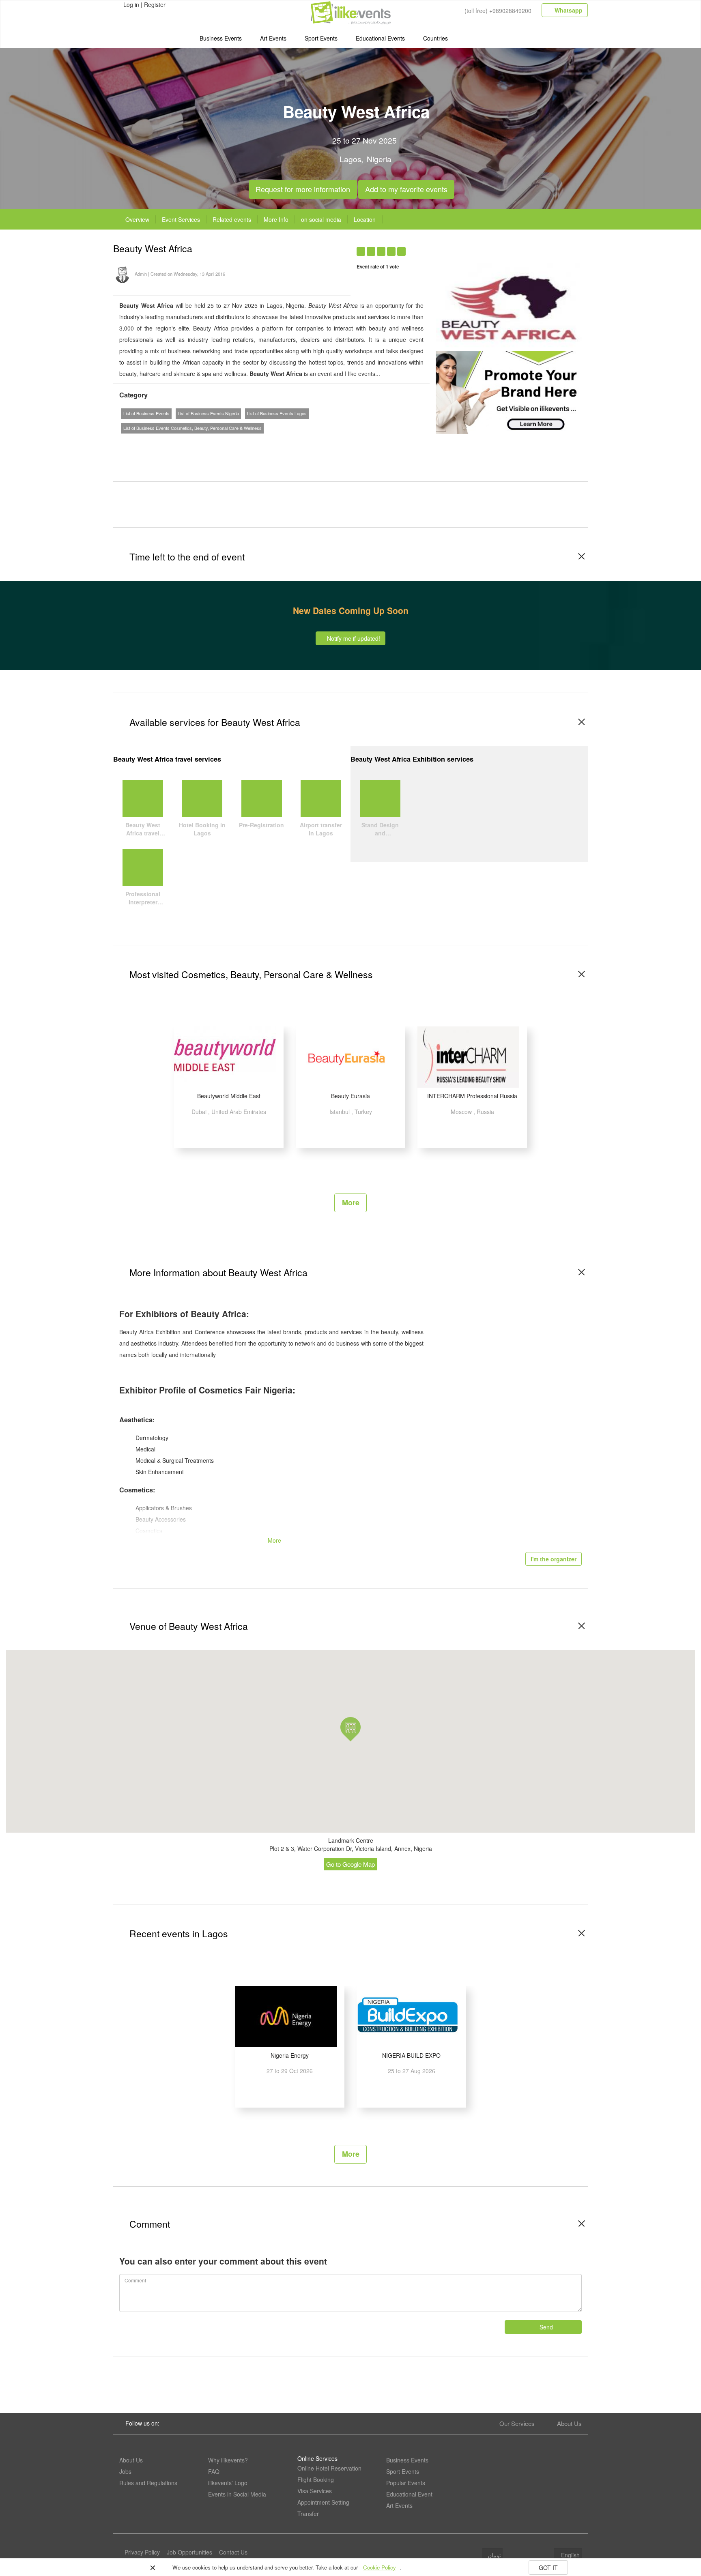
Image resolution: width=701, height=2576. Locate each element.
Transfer (308, 2514)
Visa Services (315, 2491)
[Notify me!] (515, 247)
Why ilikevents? (228, 2460)
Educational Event (409, 2494)
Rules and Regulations (148, 2483)
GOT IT (548, 2567)
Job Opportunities (189, 2552)
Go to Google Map (350, 1864)
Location (365, 219)
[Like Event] (530, 247)
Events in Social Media (237, 2494)
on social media (321, 219)
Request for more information (303, 187)
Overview (137, 219)
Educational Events (380, 38)
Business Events (221, 38)
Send (545, 2327)
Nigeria (379, 159)
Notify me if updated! (353, 638)
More (351, 1202)
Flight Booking (316, 2479)
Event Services (181, 219)
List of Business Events (146, 413)
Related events (232, 219)
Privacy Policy (142, 2552)
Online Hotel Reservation (329, 2468)
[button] (350, 1729)
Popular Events (406, 2483)
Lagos (350, 159)
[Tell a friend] (546, 247)
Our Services (517, 2423)
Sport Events (321, 38)
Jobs (125, 2471)
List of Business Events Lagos (277, 413)
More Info (276, 219)
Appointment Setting (323, 2502)
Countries (435, 38)
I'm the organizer (554, 1559)
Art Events (273, 38)
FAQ (214, 2471)
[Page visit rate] (499, 247)
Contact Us (233, 2552)
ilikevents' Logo (228, 2483)
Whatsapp (568, 10)
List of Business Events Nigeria (208, 413)
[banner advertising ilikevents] (509, 391)
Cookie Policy (380, 2567)
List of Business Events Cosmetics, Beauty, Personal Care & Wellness (192, 428)
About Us (569, 2423)
